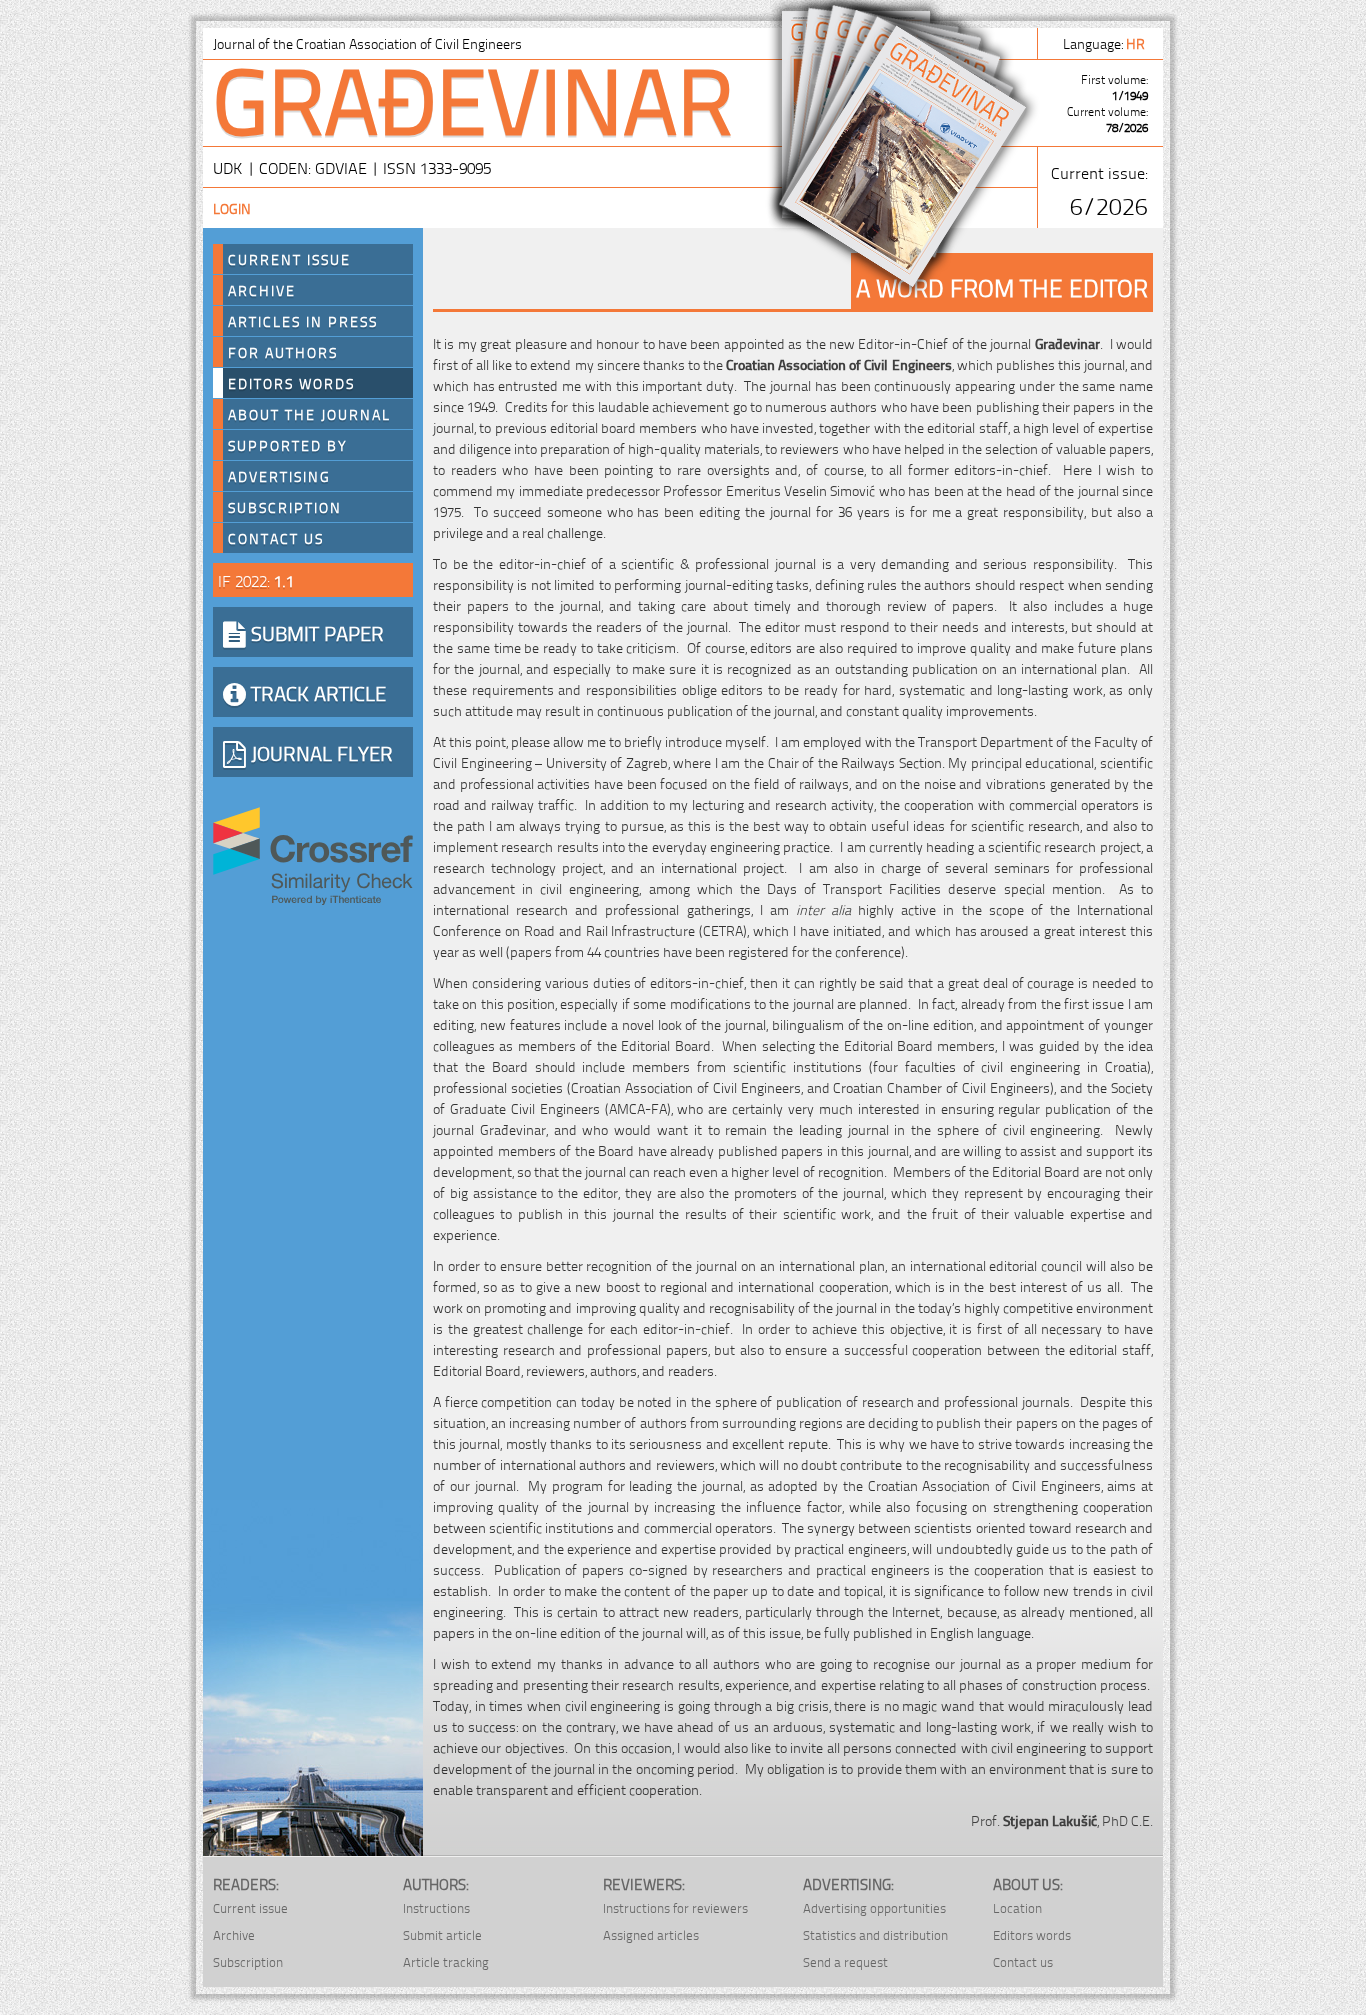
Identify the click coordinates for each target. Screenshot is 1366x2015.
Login (232, 207)
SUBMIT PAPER (315, 632)
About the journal (309, 414)
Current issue (250, 1907)
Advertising (279, 476)
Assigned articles (651, 1934)
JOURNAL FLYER (319, 752)
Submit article (442, 1934)
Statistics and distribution (875, 1934)
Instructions (436, 1907)
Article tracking (446, 1961)
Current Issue (289, 259)
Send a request (845, 1961)
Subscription (285, 507)
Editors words (291, 383)
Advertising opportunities (874, 1907)
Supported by (288, 445)
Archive (262, 290)
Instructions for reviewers (675, 1907)
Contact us (276, 538)
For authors (283, 352)
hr (1137, 42)
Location (1017, 1907)
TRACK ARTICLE (316, 692)
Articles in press (303, 321)
